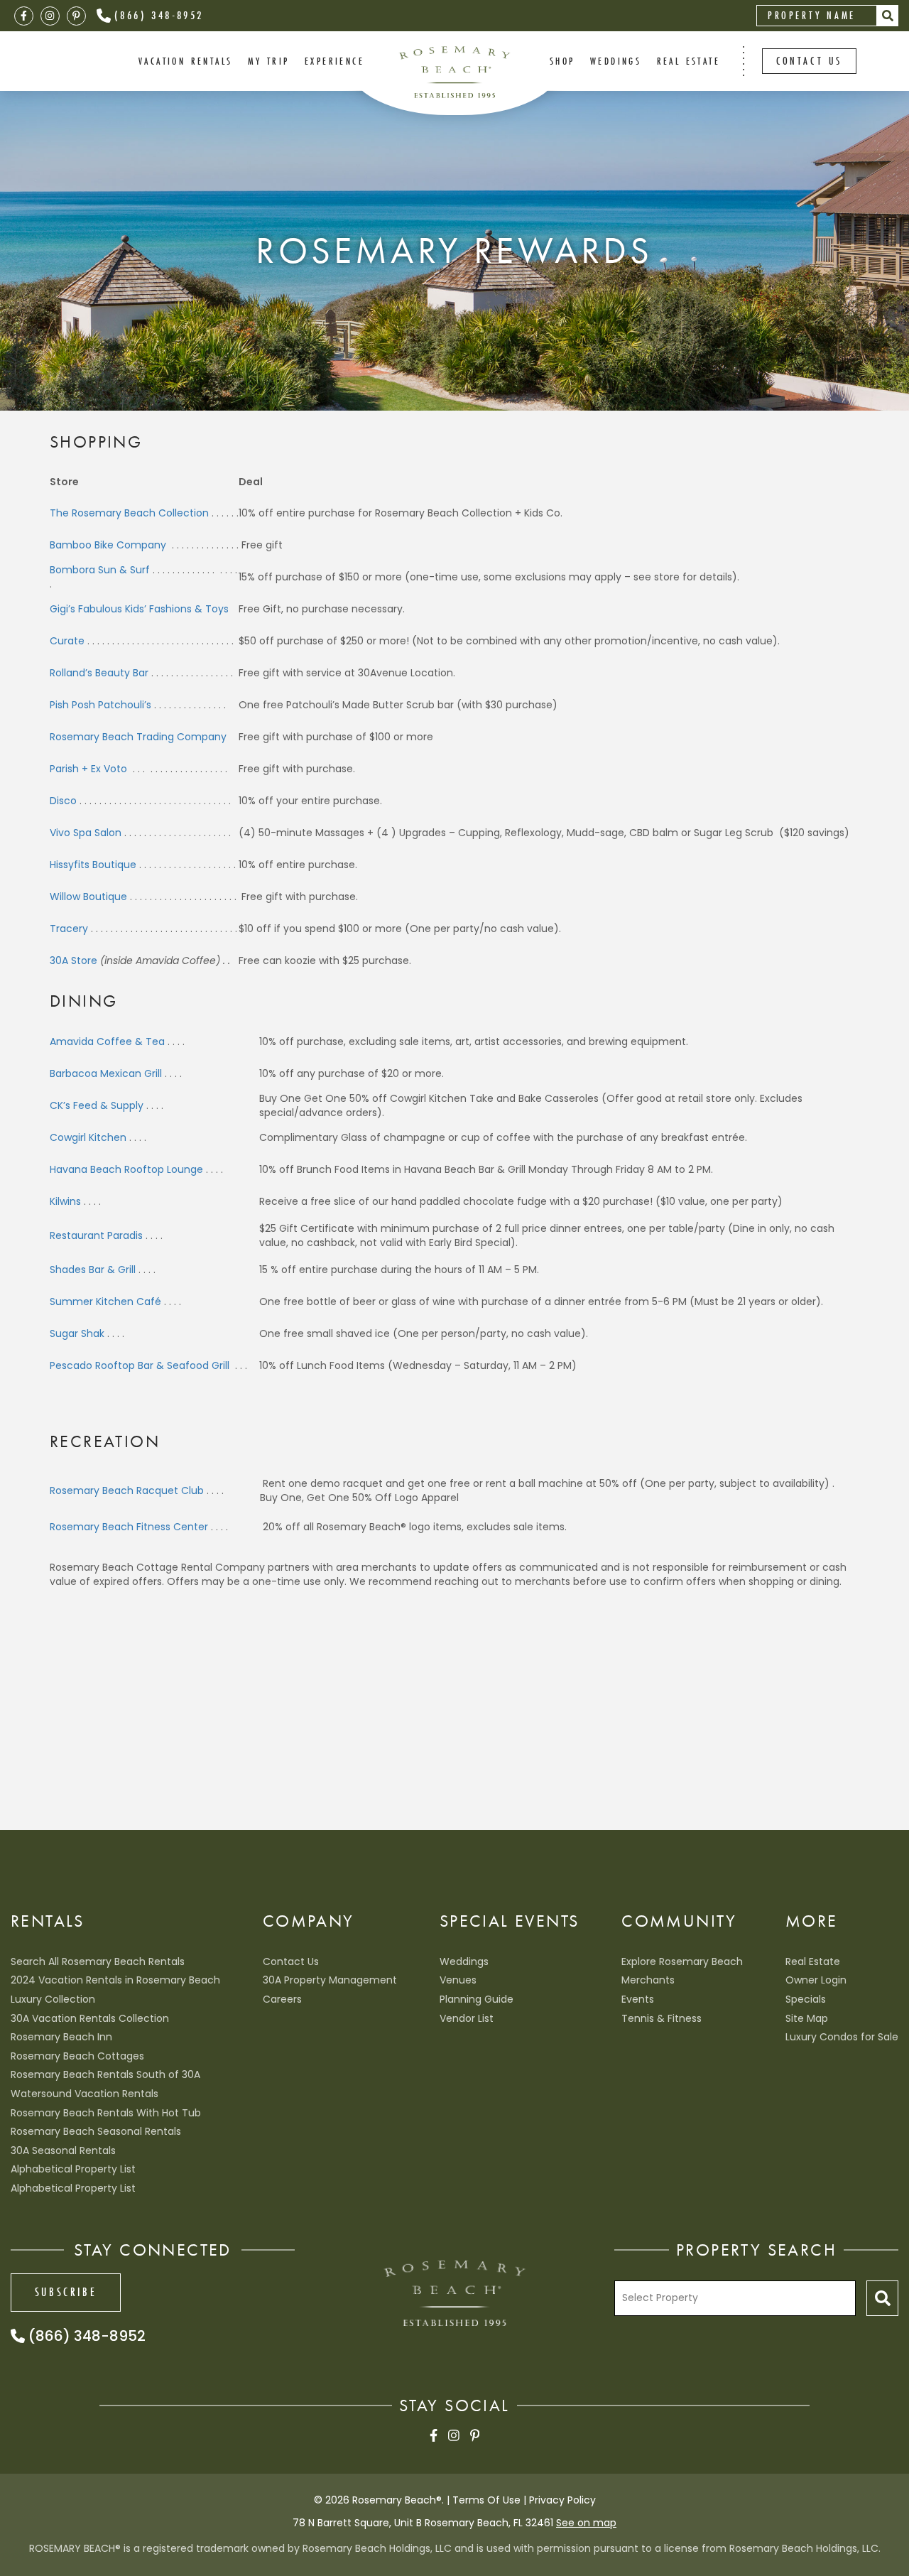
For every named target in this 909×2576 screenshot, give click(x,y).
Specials (806, 1999)
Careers (282, 1999)
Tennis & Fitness (662, 2018)
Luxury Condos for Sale (842, 2037)
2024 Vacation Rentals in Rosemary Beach (115, 1980)
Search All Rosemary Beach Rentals (98, 1961)
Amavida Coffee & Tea (107, 1041)
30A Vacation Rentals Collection (90, 2018)
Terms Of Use (486, 2500)
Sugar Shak (77, 1333)
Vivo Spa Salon (86, 833)
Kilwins (65, 1201)
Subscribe (66, 2292)
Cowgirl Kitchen (88, 1137)
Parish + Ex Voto (90, 769)
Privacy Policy (562, 2500)
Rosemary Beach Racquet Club (127, 1490)
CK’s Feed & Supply (97, 1105)
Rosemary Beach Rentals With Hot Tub (106, 2113)
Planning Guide (477, 1999)
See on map (586, 2523)
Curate (67, 641)
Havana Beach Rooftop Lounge (126, 1169)
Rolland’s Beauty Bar (99, 673)
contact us (809, 61)
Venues (458, 1980)
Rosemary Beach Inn (61, 2037)
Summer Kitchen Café (105, 1301)
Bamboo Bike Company (108, 545)
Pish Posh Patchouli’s (100, 705)
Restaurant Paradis (96, 1235)
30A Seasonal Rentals (63, 2150)
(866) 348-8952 (159, 15)
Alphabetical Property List (73, 2169)
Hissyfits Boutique (93, 865)
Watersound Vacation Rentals (85, 2094)
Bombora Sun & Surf (100, 570)
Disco (63, 801)
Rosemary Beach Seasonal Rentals (96, 2131)
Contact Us (291, 1961)
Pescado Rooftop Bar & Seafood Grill (141, 1365)
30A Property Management (330, 1980)
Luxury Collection (53, 1999)
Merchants (648, 1980)
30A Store (74, 960)
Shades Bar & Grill (93, 1270)
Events (638, 1999)
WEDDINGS (616, 61)
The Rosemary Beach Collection (129, 513)
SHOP (562, 61)
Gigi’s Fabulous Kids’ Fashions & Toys (139, 609)
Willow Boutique (88, 897)
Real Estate (688, 61)
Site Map (807, 2018)
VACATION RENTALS (185, 61)
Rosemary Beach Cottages (77, 2056)
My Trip (269, 61)
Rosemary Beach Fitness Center (129, 1527)
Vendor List (467, 2018)
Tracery (69, 929)
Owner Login (816, 1980)
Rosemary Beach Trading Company (138, 737)
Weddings (464, 1961)
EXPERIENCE (334, 61)
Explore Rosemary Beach (682, 1961)
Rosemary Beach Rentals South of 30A (105, 2074)
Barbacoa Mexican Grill (106, 1073)
